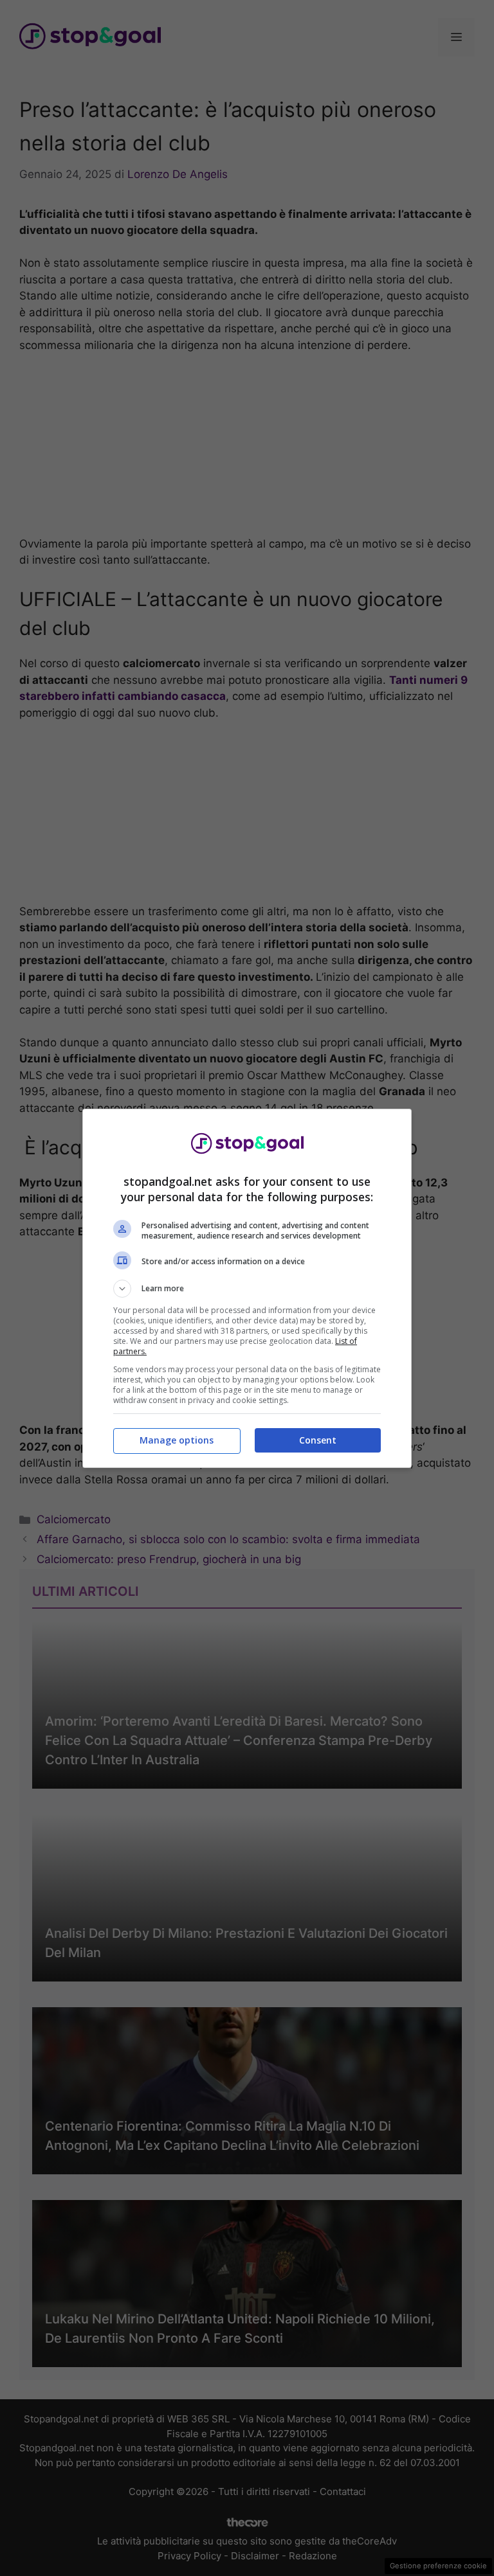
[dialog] (247, 1288)
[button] (247, 1289)
